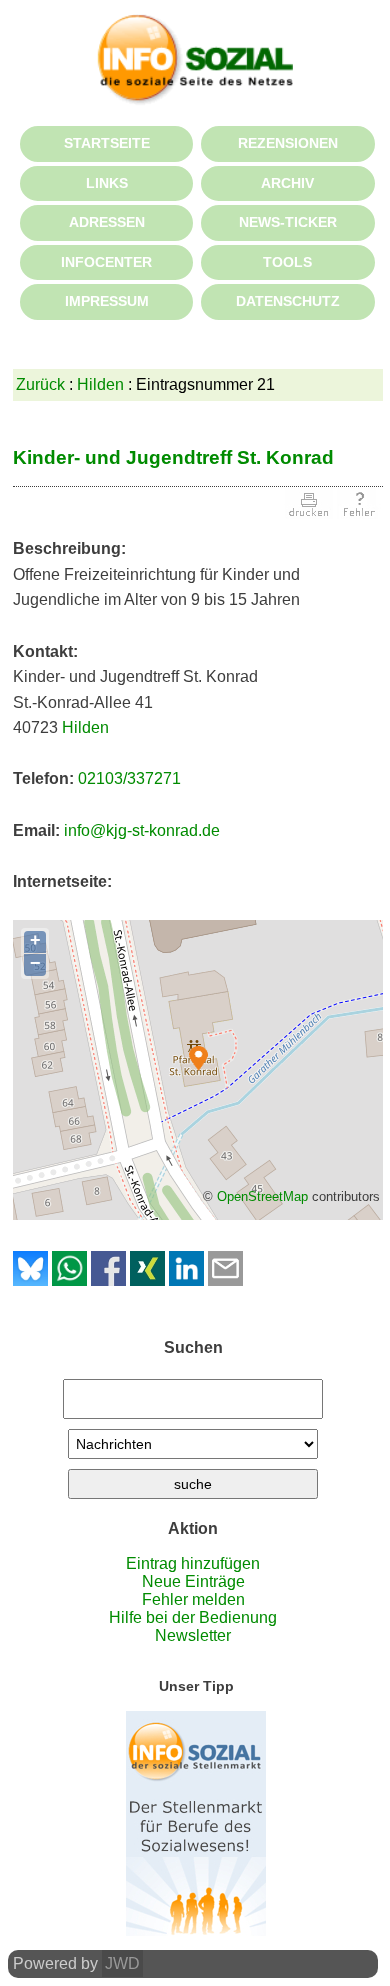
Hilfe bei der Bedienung (193, 1617)
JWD (122, 1963)
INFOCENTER (106, 262)
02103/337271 (129, 778)
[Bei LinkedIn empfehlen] (186, 1280)
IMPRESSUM (107, 301)
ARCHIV (287, 183)
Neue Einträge (193, 1581)
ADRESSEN (107, 222)
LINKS (107, 183)
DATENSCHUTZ (288, 301)
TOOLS (287, 262)
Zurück (40, 384)
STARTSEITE (107, 143)
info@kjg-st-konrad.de (142, 830)
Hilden (100, 384)
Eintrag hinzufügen (193, 1563)
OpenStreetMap (262, 1196)
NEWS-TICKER (288, 222)
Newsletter (193, 1635)
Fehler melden (193, 1599)
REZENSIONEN (288, 143)
